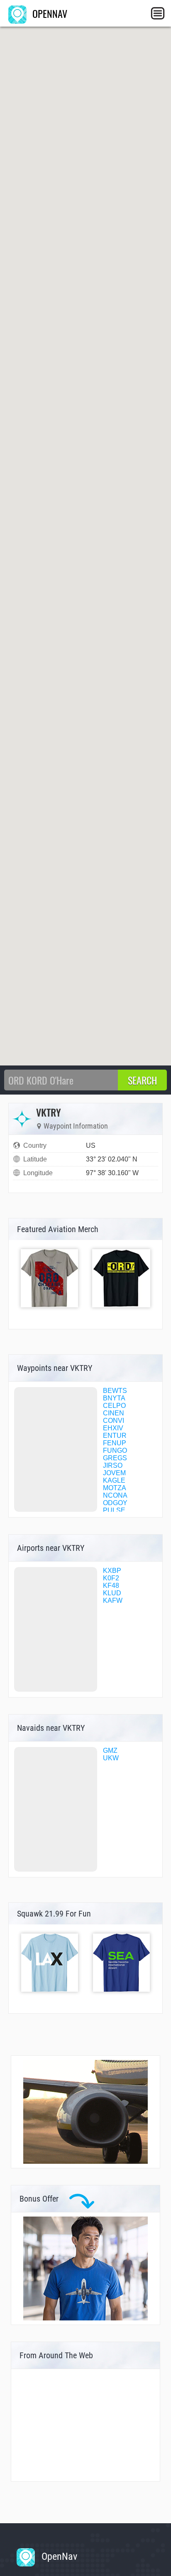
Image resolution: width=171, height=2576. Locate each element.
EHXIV (113, 1428)
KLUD (112, 1593)
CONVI (114, 1421)
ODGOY (115, 1503)
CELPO (114, 1406)
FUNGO (115, 1450)
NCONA (115, 1495)
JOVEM (114, 1473)
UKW (111, 1758)
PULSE (114, 1510)
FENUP (115, 1443)
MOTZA (115, 1488)
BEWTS (115, 1391)
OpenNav (58, 2556)
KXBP (112, 1571)
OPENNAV (49, 13)
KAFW (113, 1600)
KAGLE (114, 1480)
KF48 (111, 1586)
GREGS (115, 1458)
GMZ (110, 1751)
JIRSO (113, 1465)
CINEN (114, 1413)
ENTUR (115, 1436)
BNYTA (114, 1398)
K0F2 (111, 1578)
